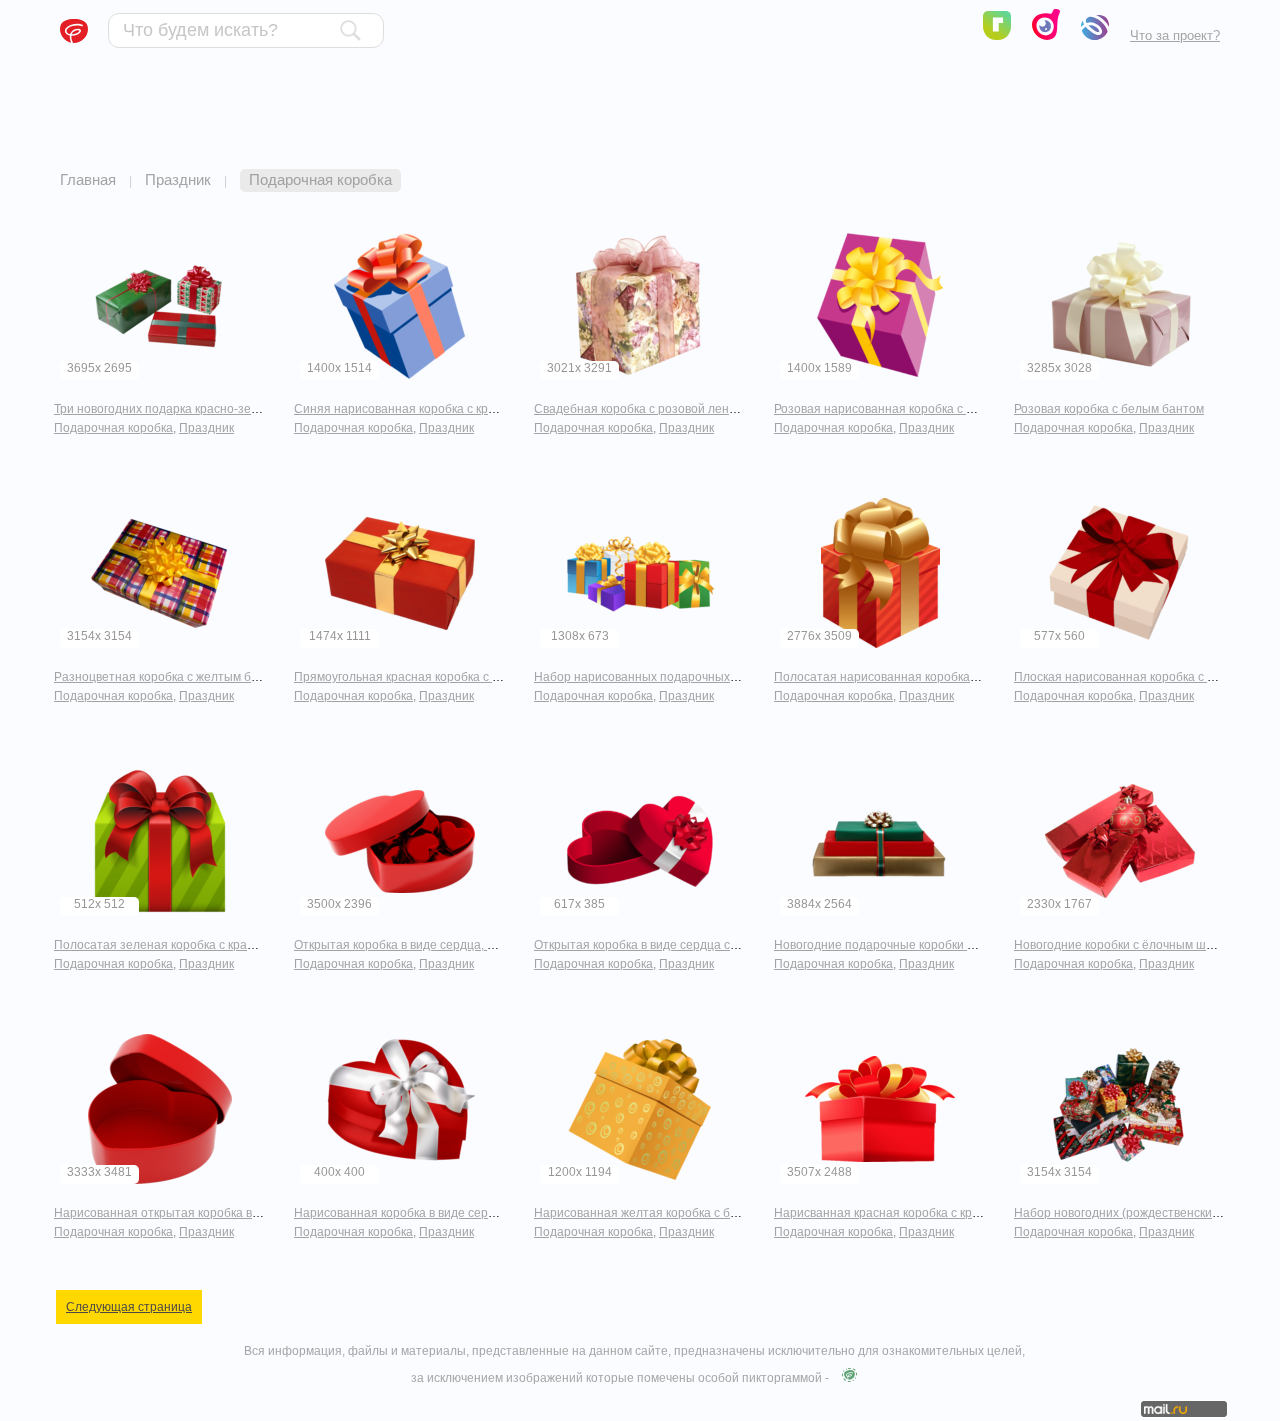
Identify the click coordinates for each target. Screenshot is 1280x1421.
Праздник (178, 179)
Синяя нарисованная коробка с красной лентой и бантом (457, 409)
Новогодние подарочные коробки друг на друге (908, 945)
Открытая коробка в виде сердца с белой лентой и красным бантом (726, 945)
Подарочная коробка (113, 428)
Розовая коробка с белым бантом (1109, 409)
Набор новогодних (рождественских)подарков (1144, 1213)
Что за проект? (1175, 35)
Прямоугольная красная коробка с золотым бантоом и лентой (471, 677)
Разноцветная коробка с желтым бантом (170, 677)
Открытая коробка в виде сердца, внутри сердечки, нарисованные (482, 945)
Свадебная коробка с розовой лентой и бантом (669, 409)
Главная (88, 179)
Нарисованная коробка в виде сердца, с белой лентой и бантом (476, 1213)
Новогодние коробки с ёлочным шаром (1124, 945)
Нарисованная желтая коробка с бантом (649, 1213)
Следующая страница (129, 1307)
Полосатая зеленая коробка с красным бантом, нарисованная (232, 945)
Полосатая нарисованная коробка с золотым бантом (925, 677)
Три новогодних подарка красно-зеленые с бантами (201, 409)
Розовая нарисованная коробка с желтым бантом (915, 409)
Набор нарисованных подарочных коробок (656, 677)
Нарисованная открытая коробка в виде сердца (190, 1213)
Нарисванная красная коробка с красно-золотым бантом (936, 1213)
